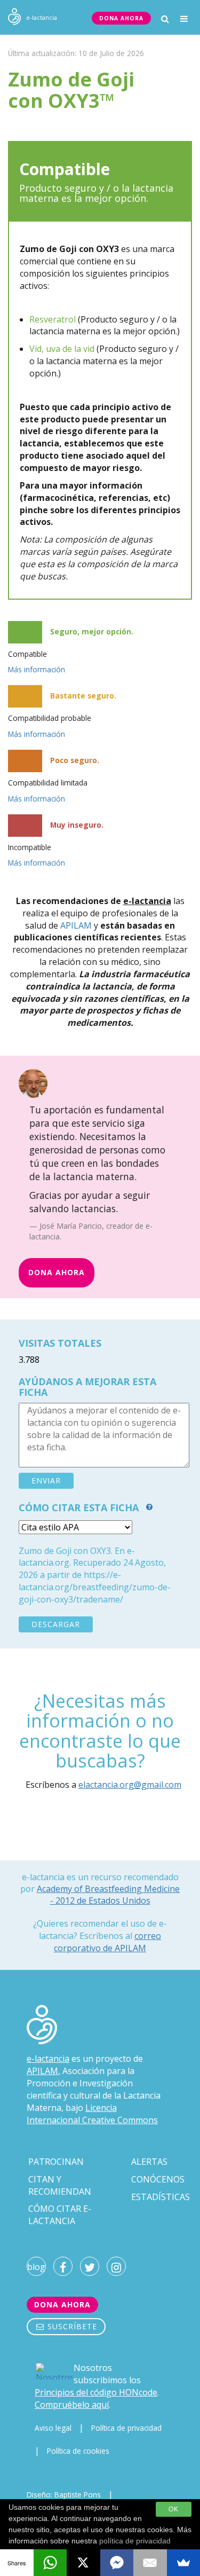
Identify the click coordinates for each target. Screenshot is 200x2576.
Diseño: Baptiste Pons (64, 2495)
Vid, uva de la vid (62, 349)
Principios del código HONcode (96, 2392)
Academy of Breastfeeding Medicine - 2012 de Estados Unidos (108, 1895)
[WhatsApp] (50, 2563)
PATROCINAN (56, 2162)
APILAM (76, 925)
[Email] (150, 2563)
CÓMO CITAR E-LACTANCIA (60, 2215)
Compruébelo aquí (72, 2405)
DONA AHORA (121, 18)
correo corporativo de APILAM (107, 1942)
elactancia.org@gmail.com (130, 1785)
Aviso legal (53, 2428)
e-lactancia (48, 2059)
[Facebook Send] (117, 2563)
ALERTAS (149, 2162)
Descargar (56, 1624)
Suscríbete (71, 2326)
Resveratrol (53, 319)
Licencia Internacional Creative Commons (92, 2114)
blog (36, 2267)
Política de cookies (78, 2451)
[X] (83, 2563)
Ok (174, 2509)
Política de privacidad (126, 2428)
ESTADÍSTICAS (161, 2197)
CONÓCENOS (158, 2179)
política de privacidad (135, 2541)
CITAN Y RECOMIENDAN (60, 2185)
